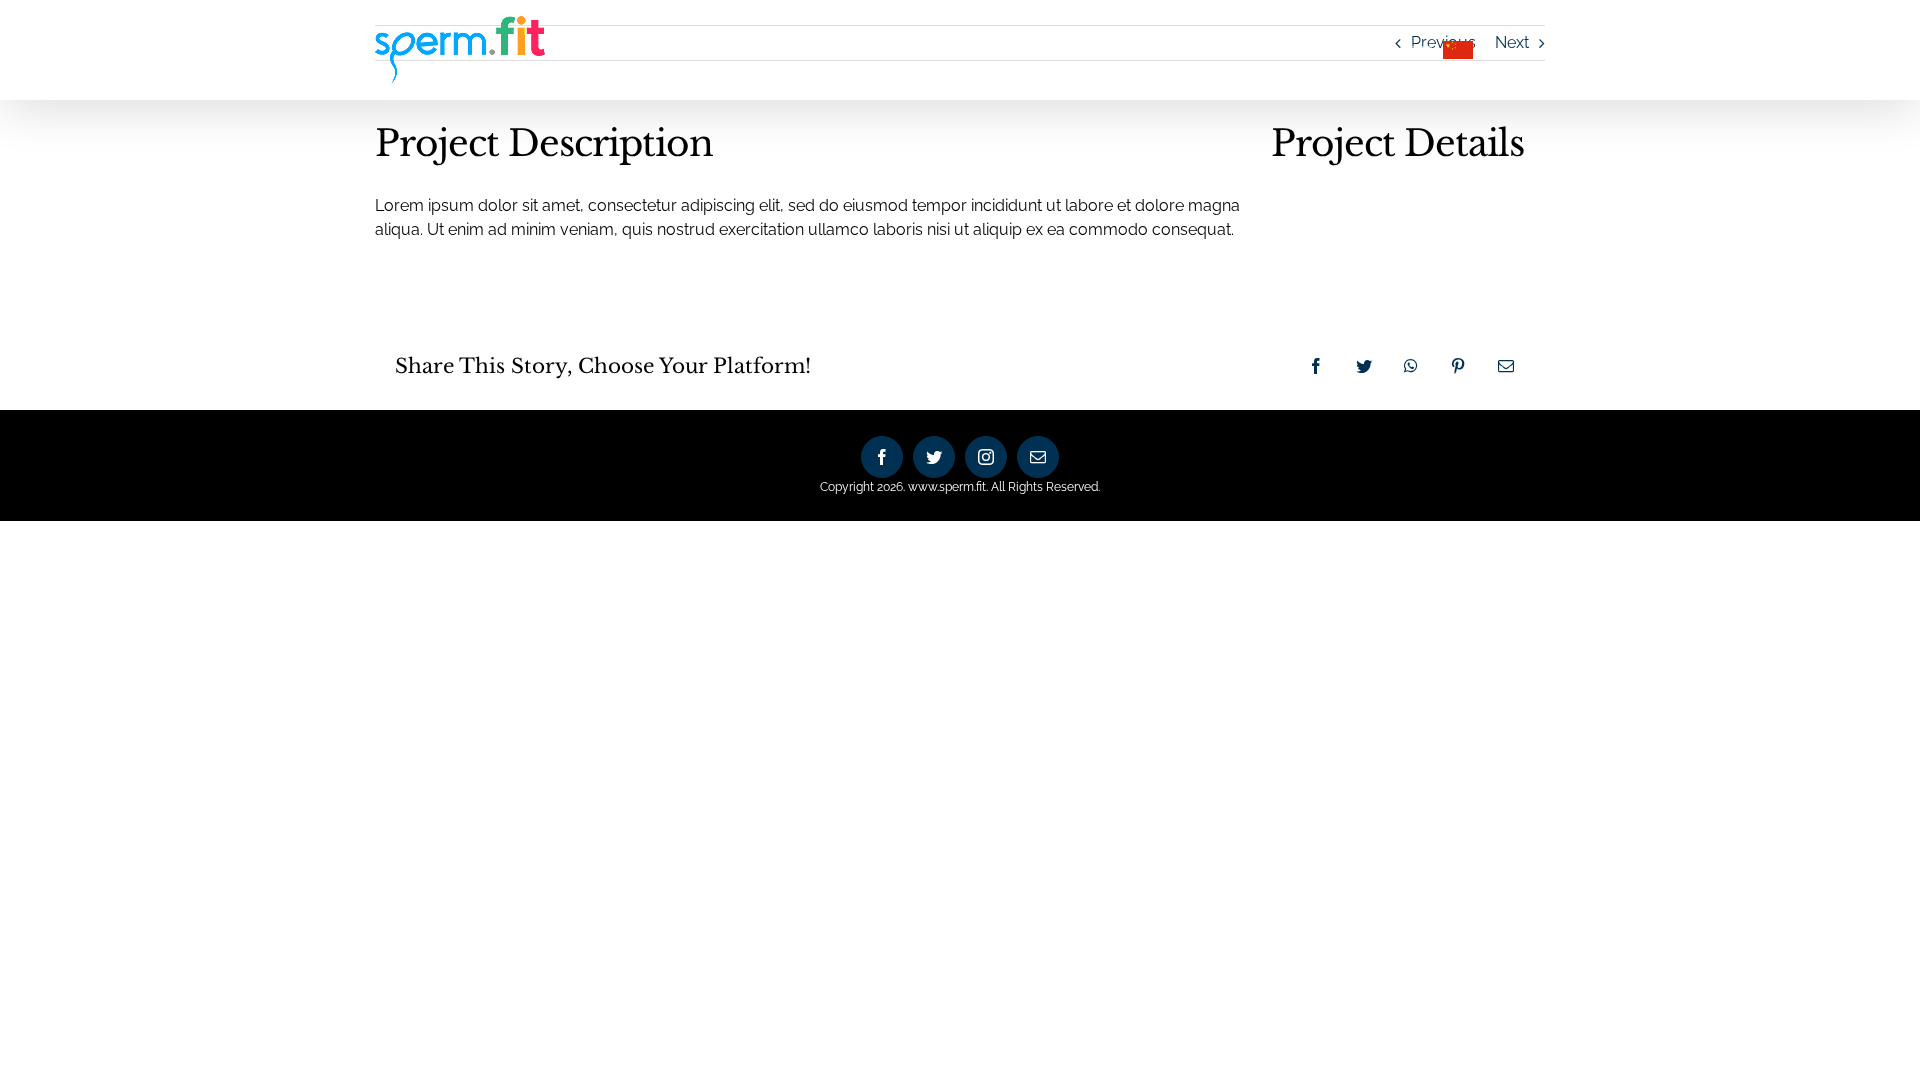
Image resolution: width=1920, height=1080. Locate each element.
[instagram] (986, 457)
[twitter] (934, 457)
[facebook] (882, 457)
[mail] (1038, 457)
